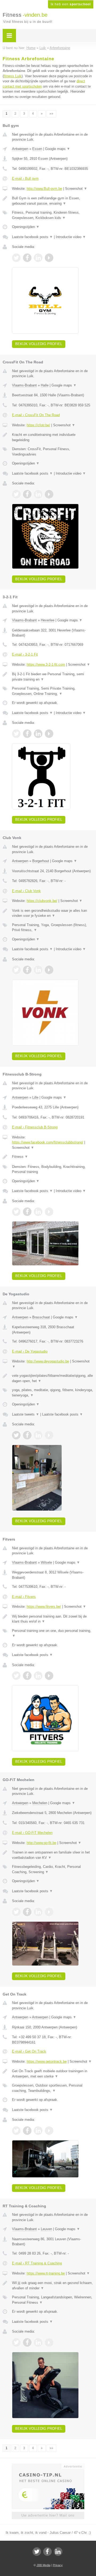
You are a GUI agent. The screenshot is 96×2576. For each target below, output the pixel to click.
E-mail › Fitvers (24, 1597)
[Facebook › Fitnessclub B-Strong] (27, 1212)
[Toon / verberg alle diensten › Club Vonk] (53, 928)
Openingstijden (26, 227)
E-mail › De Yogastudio (30, 1351)
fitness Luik (13, 76)
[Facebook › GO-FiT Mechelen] (27, 1912)
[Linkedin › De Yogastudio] (38, 1435)
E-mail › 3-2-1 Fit (25, 654)
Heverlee (48, 620)
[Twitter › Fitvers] (16, 1676)
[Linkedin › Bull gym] (38, 258)
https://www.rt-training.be (46, 2273)
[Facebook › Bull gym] (27, 258)
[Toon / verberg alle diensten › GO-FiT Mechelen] (53, 1869)
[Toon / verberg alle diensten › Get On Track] (53, 2088)
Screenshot (76, 189)
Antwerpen (20, 149)
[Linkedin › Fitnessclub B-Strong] (38, 1212)
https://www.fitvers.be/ (44, 1607)
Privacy (58, 2565)
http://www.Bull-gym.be (44, 189)
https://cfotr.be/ (38, 425)
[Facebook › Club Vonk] (27, 970)
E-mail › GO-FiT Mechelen (32, 1833)
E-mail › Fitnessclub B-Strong (35, 1127)
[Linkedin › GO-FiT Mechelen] (38, 1912)
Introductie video (71, 237)
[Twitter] (37, 2552)
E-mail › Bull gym (25, 179)
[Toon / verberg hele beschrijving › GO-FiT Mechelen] (53, 1855)
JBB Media (43, 2565)
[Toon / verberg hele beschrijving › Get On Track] (53, 2074)
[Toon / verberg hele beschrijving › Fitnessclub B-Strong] (53, 1157)
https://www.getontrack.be (47, 2061)
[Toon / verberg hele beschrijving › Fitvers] (53, 1619)
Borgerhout (41, 861)
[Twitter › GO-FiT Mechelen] (16, 1912)
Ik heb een (71, 4)
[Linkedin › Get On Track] (38, 2131)
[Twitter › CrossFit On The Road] (16, 494)
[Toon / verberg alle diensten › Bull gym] (53, 215)
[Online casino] (48, 2466)
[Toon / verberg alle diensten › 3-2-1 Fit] (53, 691)
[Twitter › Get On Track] (16, 2131)
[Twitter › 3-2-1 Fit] (16, 734)
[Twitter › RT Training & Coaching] (16, 2342)
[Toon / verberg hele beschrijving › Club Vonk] (53, 913)
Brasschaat (41, 1317)
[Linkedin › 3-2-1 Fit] (38, 734)
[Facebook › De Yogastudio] (27, 1435)
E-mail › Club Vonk (26, 891)
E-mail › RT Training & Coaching (37, 2263)
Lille (35, 1097)
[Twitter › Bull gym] (16, 258)
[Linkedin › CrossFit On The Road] (38, 494)
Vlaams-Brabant (24, 385)
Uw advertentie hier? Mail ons (48, 2515)
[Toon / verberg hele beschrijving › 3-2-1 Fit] (53, 677)
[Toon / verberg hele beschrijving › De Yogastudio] (53, 1378)
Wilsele (46, 1562)
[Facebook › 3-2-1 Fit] (27, 734)
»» (51, 114)
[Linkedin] (58, 2552)
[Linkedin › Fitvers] (38, 1676)
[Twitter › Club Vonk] (16, 970)
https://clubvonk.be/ (42, 901)
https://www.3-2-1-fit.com (46, 665)
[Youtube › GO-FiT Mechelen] (49, 1912)
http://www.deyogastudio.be (48, 1361)
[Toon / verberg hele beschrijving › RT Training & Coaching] (53, 2285)
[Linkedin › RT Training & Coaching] (38, 2342)
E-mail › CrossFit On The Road (36, 415)
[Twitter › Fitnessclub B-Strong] (16, 1212)
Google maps (58, 149)
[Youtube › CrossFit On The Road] (49, 494)
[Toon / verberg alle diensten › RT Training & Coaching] (53, 2300)
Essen (37, 149)
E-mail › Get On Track (29, 2051)
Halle (45, 385)
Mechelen (40, 1803)
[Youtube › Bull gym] (49, 258)
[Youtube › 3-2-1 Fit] (49, 734)
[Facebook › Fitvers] (27, 1676)
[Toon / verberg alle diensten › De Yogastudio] (53, 1393)
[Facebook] (47, 2552)
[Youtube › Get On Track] (49, 2131)
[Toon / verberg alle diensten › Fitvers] (53, 1633)
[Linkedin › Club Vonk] (38, 970)
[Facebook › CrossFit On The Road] (27, 494)
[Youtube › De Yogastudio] (49, 1435)
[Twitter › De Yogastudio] (16, 1435)
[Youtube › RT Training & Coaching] (49, 2342)
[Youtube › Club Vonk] (49, 970)
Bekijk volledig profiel (39, 344)
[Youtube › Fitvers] (49, 1676)
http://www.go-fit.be (41, 1843)
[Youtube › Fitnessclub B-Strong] (49, 1212)
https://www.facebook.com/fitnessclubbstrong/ (48, 1142)
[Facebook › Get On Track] (27, 2131)
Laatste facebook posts (32, 237)
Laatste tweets (26, 1414)
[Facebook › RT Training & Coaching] (27, 2342)
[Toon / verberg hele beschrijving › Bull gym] (53, 201)
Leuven (46, 2229)
